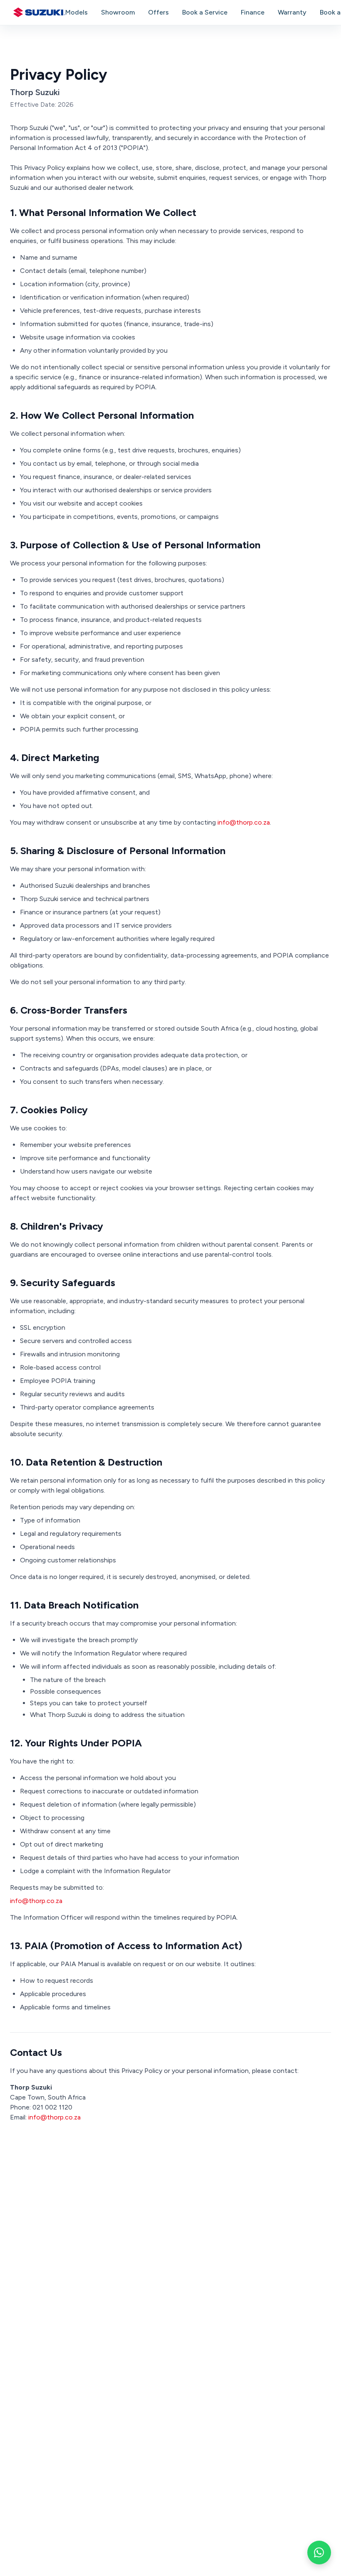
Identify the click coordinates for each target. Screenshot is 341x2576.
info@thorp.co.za (244, 822)
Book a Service (205, 12)
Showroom (118, 12)
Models (77, 12)
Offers (158, 12)
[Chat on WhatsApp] (319, 2553)
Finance (253, 12)
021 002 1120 (52, 2107)
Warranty (292, 12)
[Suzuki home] (39, 12)
